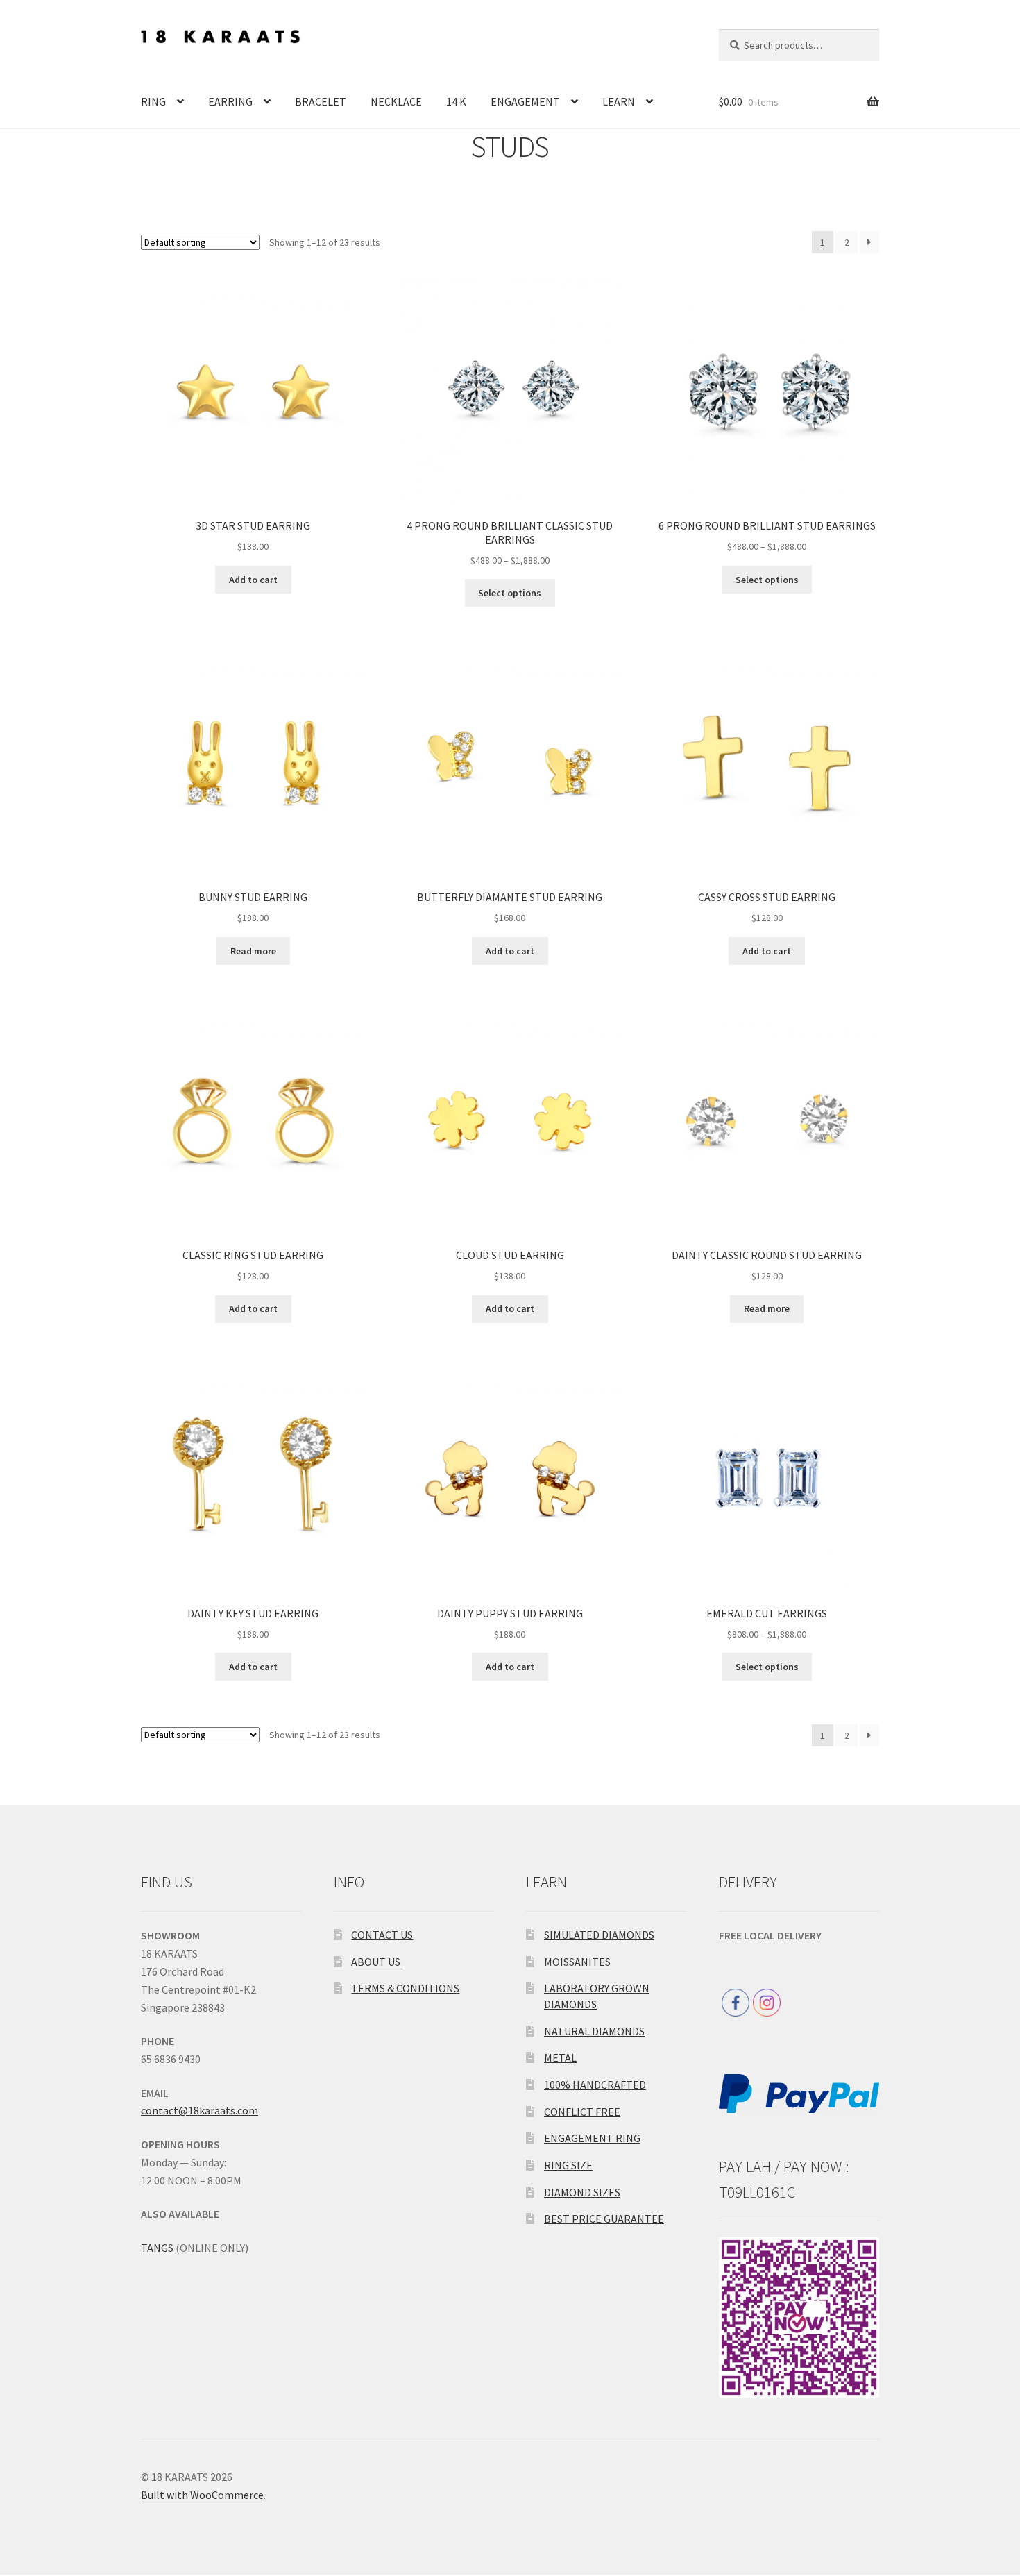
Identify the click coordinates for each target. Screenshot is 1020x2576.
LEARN (619, 101)
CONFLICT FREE (582, 2112)
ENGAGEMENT (525, 101)
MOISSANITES (577, 1962)
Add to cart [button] (253, 580)
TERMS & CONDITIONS (405, 1988)
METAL (560, 2057)
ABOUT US (376, 1962)
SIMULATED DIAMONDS (599, 1935)
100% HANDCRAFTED (595, 2085)
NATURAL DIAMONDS (594, 2031)
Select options (510, 593)
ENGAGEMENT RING (592, 2138)
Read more (253, 951)
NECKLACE (396, 101)
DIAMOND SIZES (582, 2192)
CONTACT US (382, 1935)
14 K (456, 101)
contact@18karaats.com (199, 2110)
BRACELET (321, 101)
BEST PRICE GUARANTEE (604, 2219)
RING (153, 101)
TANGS (157, 2248)
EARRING (230, 101)
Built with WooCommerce (202, 2495)
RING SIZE (568, 2165)
